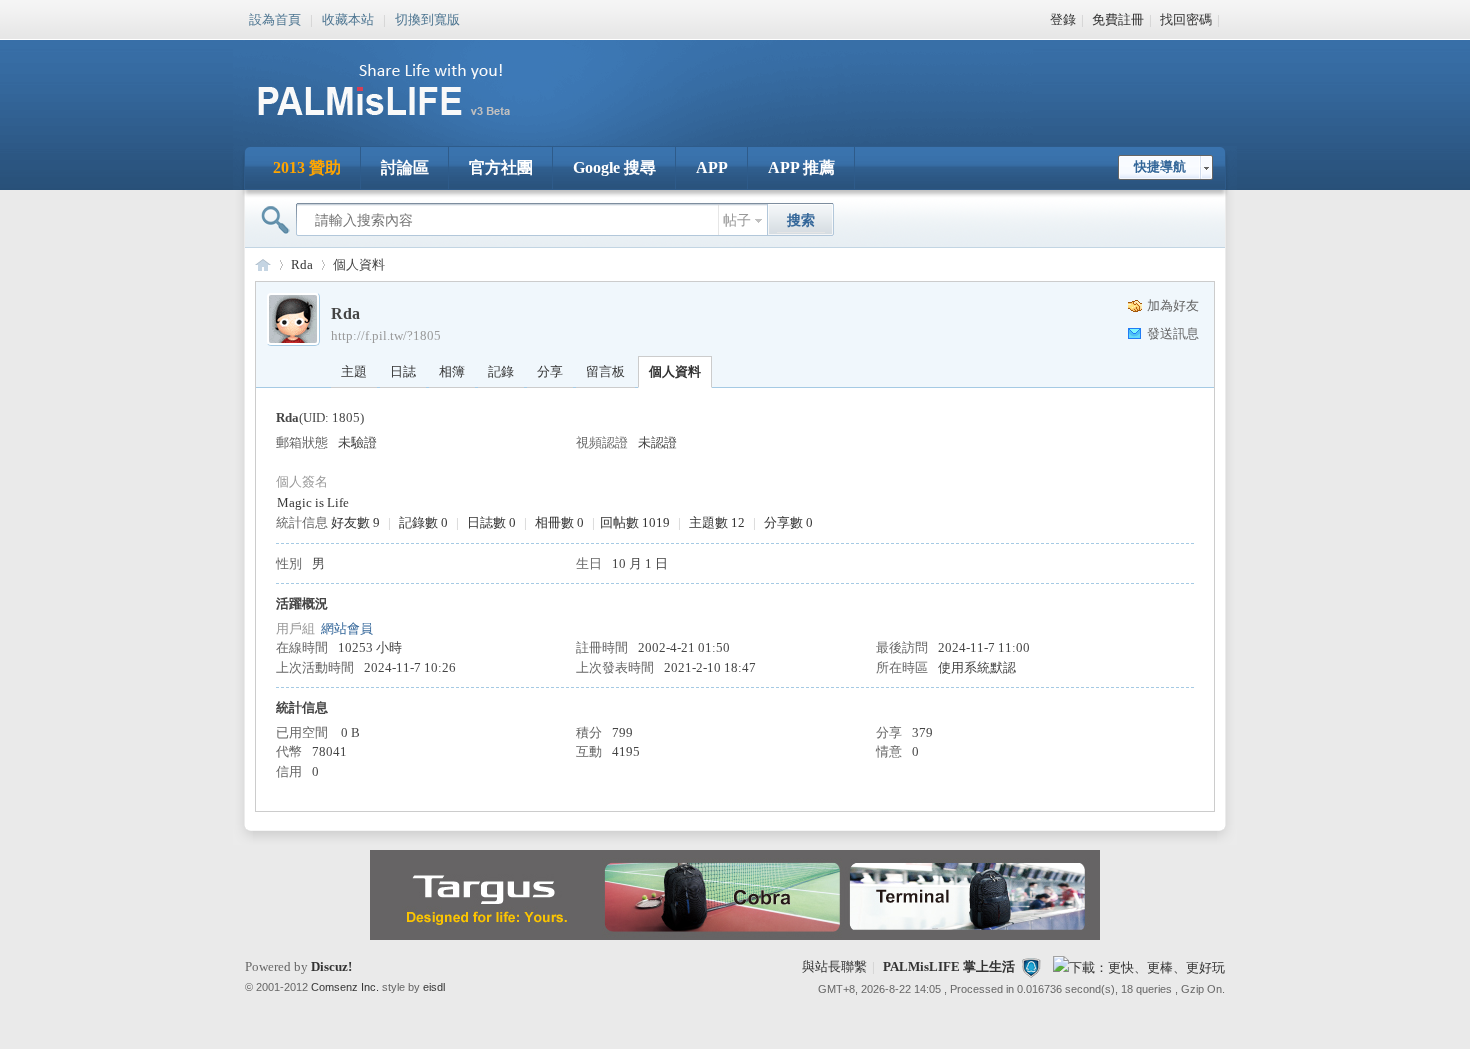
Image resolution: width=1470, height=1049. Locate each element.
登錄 (1063, 19)
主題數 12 (717, 522)
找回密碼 (1186, 19)
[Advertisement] (859, 80)
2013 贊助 (307, 167)
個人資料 (675, 371)
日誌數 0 (491, 522)
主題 (354, 371)
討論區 (405, 167)
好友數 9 (355, 522)
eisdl (434, 987)
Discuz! (331, 966)
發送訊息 (1173, 333)
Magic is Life (313, 502)
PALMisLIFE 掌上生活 (949, 966)
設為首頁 (275, 18)
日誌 (403, 371)
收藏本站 (348, 18)
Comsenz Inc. (345, 987)
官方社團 (501, 167)
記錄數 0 (423, 522)
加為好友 (1173, 305)
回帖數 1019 (635, 522)
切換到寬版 (427, 18)
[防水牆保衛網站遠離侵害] (1031, 966)
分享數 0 (788, 522)
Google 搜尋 (614, 167)
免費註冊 (1118, 19)
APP (712, 167)
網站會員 (347, 628)
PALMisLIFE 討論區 (263, 264)
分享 (550, 371)
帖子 (737, 220)
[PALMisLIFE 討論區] (405, 123)
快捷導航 (1160, 166)
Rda (302, 264)
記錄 (501, 371)
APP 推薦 (801, 167)
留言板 (605, 371)
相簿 (452, 371)
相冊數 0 (559, 522)
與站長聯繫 (834, 966)
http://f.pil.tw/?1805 (386, 335)
